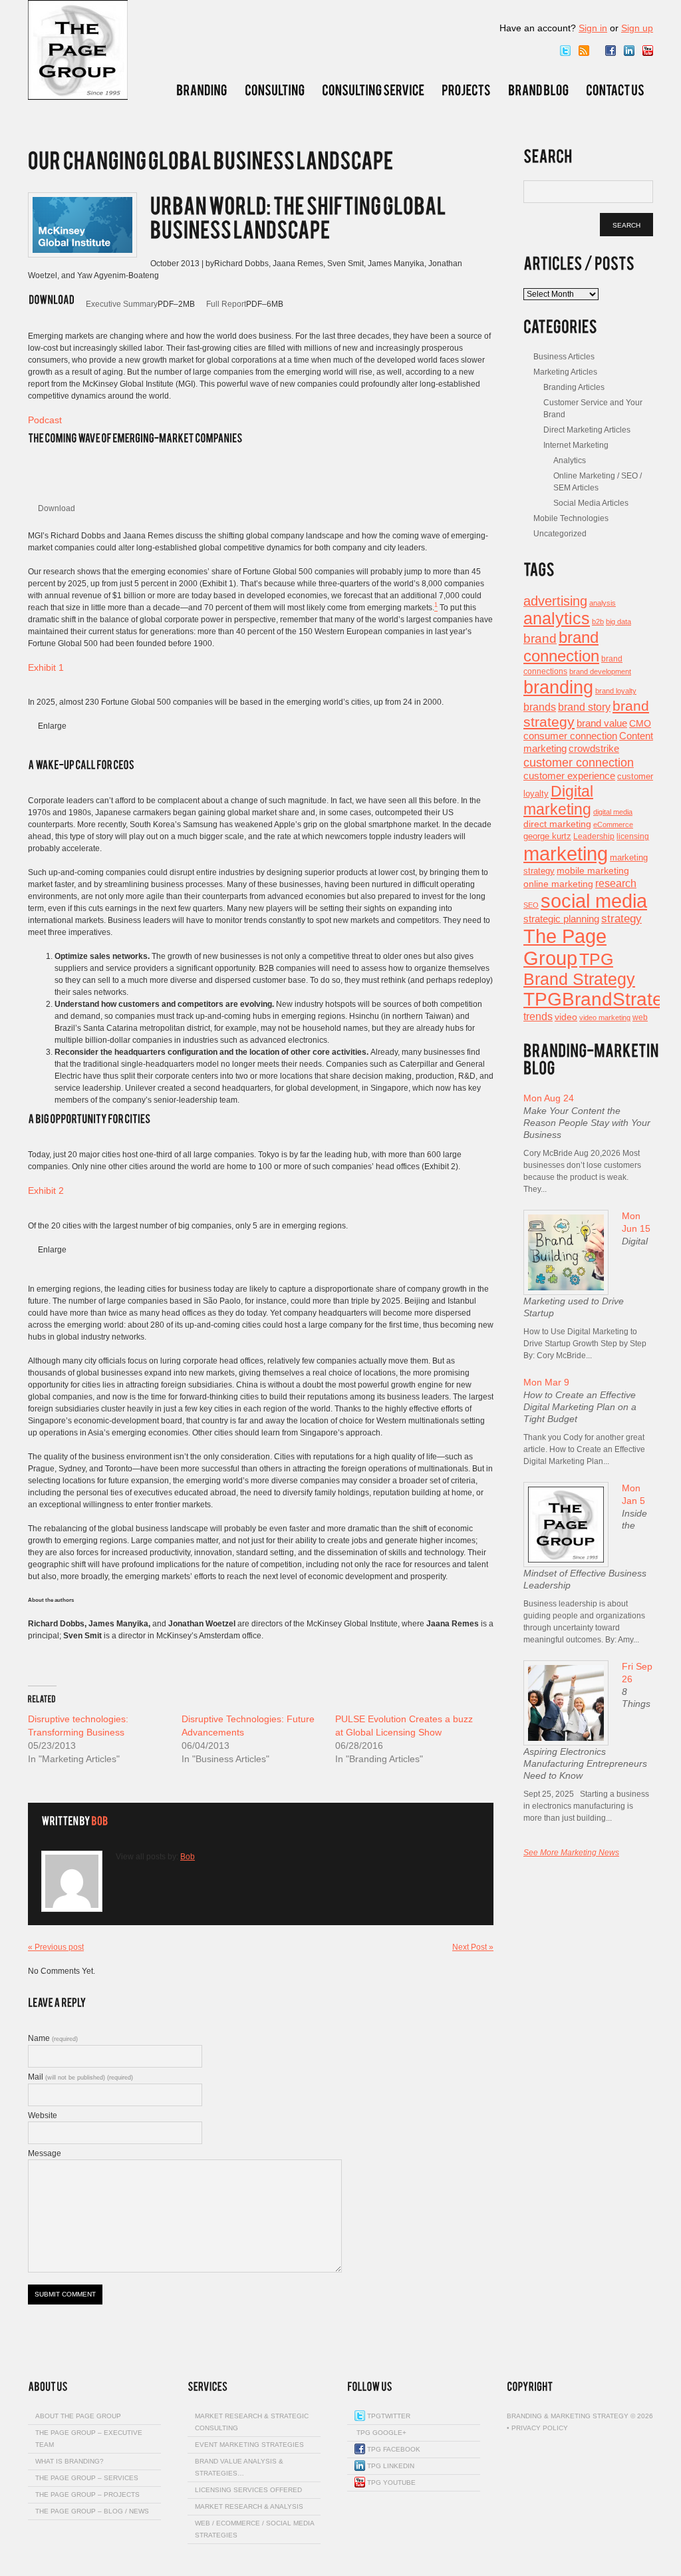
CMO (640, 724)
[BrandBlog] (538, 90)
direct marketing (557, 824)
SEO (531, 905)
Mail (80, 2077)
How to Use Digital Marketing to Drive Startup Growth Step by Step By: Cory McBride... (585, 1344)
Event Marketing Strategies (249, 2445)
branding (558, 687)
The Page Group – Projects (87, 2494)
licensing (633, 836)
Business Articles (564, 357)
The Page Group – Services (87, 2478)
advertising (555, 601)
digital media (613, 812)
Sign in (593, 28)
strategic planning (561, 919)
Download (57, 508)
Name (53, 2038)
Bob (188, 1857)
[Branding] (202, 90)
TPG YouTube (390, 2483)
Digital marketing (558, 800)
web (640, 1017)
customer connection (579, 762)
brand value (602, 723)
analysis (603, 603)
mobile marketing (593, 870)
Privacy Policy (540, 2428)
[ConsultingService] (373, 90)
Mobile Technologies (571, 518)
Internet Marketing (576, 445)
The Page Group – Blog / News (92, 2511)
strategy (621, 919)
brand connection (561, 646)
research (616, 883)
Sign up (637, 28)
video (566, 1017)
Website (43, 2116)
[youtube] (648, 51)
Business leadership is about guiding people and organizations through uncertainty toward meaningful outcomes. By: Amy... (584, 1622)
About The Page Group (78, 2416)
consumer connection (570, 736)
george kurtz (547, 836)
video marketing (605, 1017)
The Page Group (565, 947)
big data (618, 622)
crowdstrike (594, 748)
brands (540, 707)
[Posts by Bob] (99, 1822)
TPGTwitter (388, 2416)
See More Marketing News (571, 1853)
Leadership (594, 836)
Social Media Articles (591, 503)
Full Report (226, 304)
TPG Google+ (380, 2433)
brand (540, 638)
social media (594, 901)
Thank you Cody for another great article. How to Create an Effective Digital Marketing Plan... (584, 1449)
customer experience (569, 776)
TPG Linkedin (390, 2466)
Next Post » (473, 1947)
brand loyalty (616, 691)
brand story (584, 707)
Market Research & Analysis (249, 2506)
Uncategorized (560, 534)
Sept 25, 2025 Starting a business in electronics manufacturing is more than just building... (586, 1806)
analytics (557, 618)
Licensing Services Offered (248, 2490)
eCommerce (613, 825)
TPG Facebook (393, 2449)
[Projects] (466, 90)
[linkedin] (629, 51)
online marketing (558, 884)
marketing (566, 853)
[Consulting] (275, 90)
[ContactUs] (615, 90)
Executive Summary (122, 304)
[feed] (584, 51)
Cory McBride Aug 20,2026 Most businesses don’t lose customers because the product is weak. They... (582, 1171)
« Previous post (56, 1947)
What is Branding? (69, 2461)
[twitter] (565, 51)
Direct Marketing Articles (587, 430)
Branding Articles (574, 387)
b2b (598, 622)
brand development (600, 671)
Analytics (570, 460)
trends (538, 1016)
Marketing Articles (565, 372)
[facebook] (611, 51)
